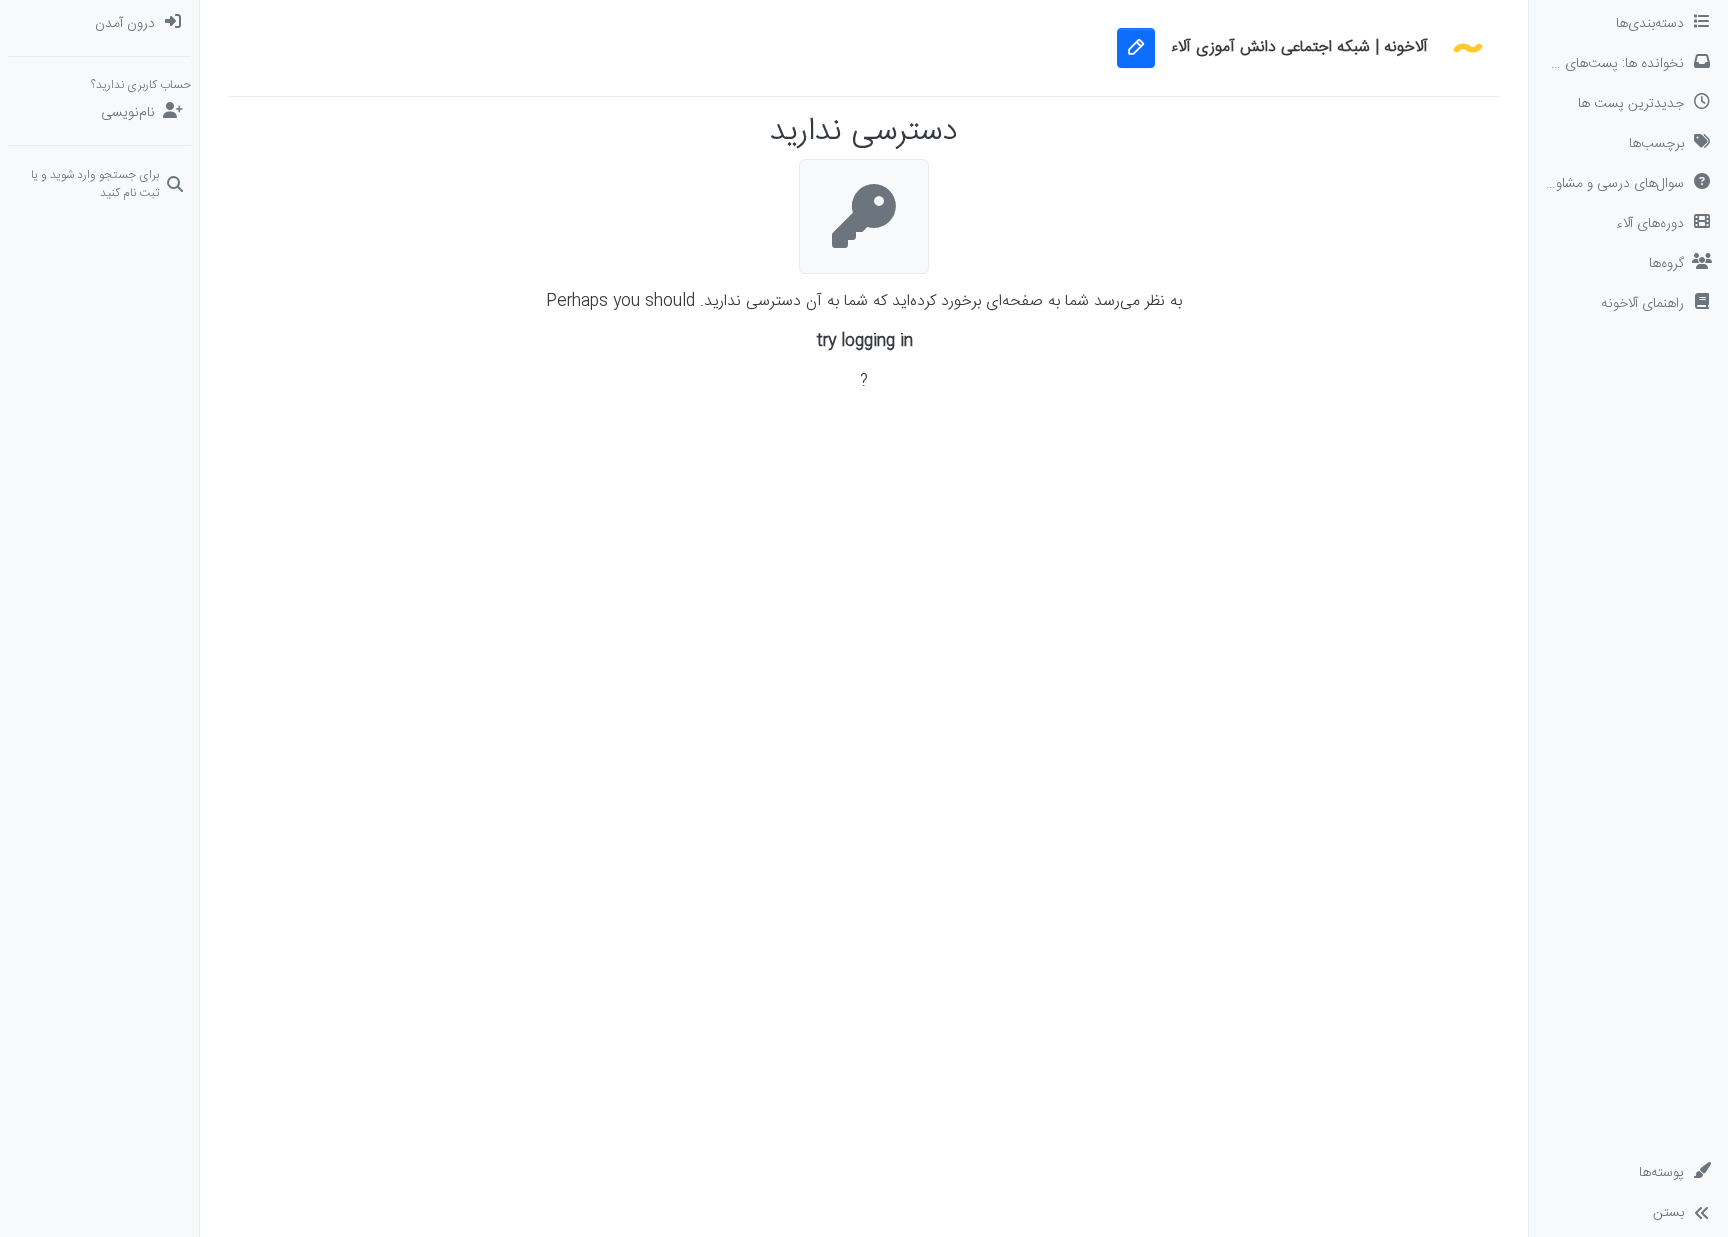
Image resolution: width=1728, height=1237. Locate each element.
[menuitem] (99, 24)
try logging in (864, 342)
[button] (1628, 304)
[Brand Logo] (1468, 48)
